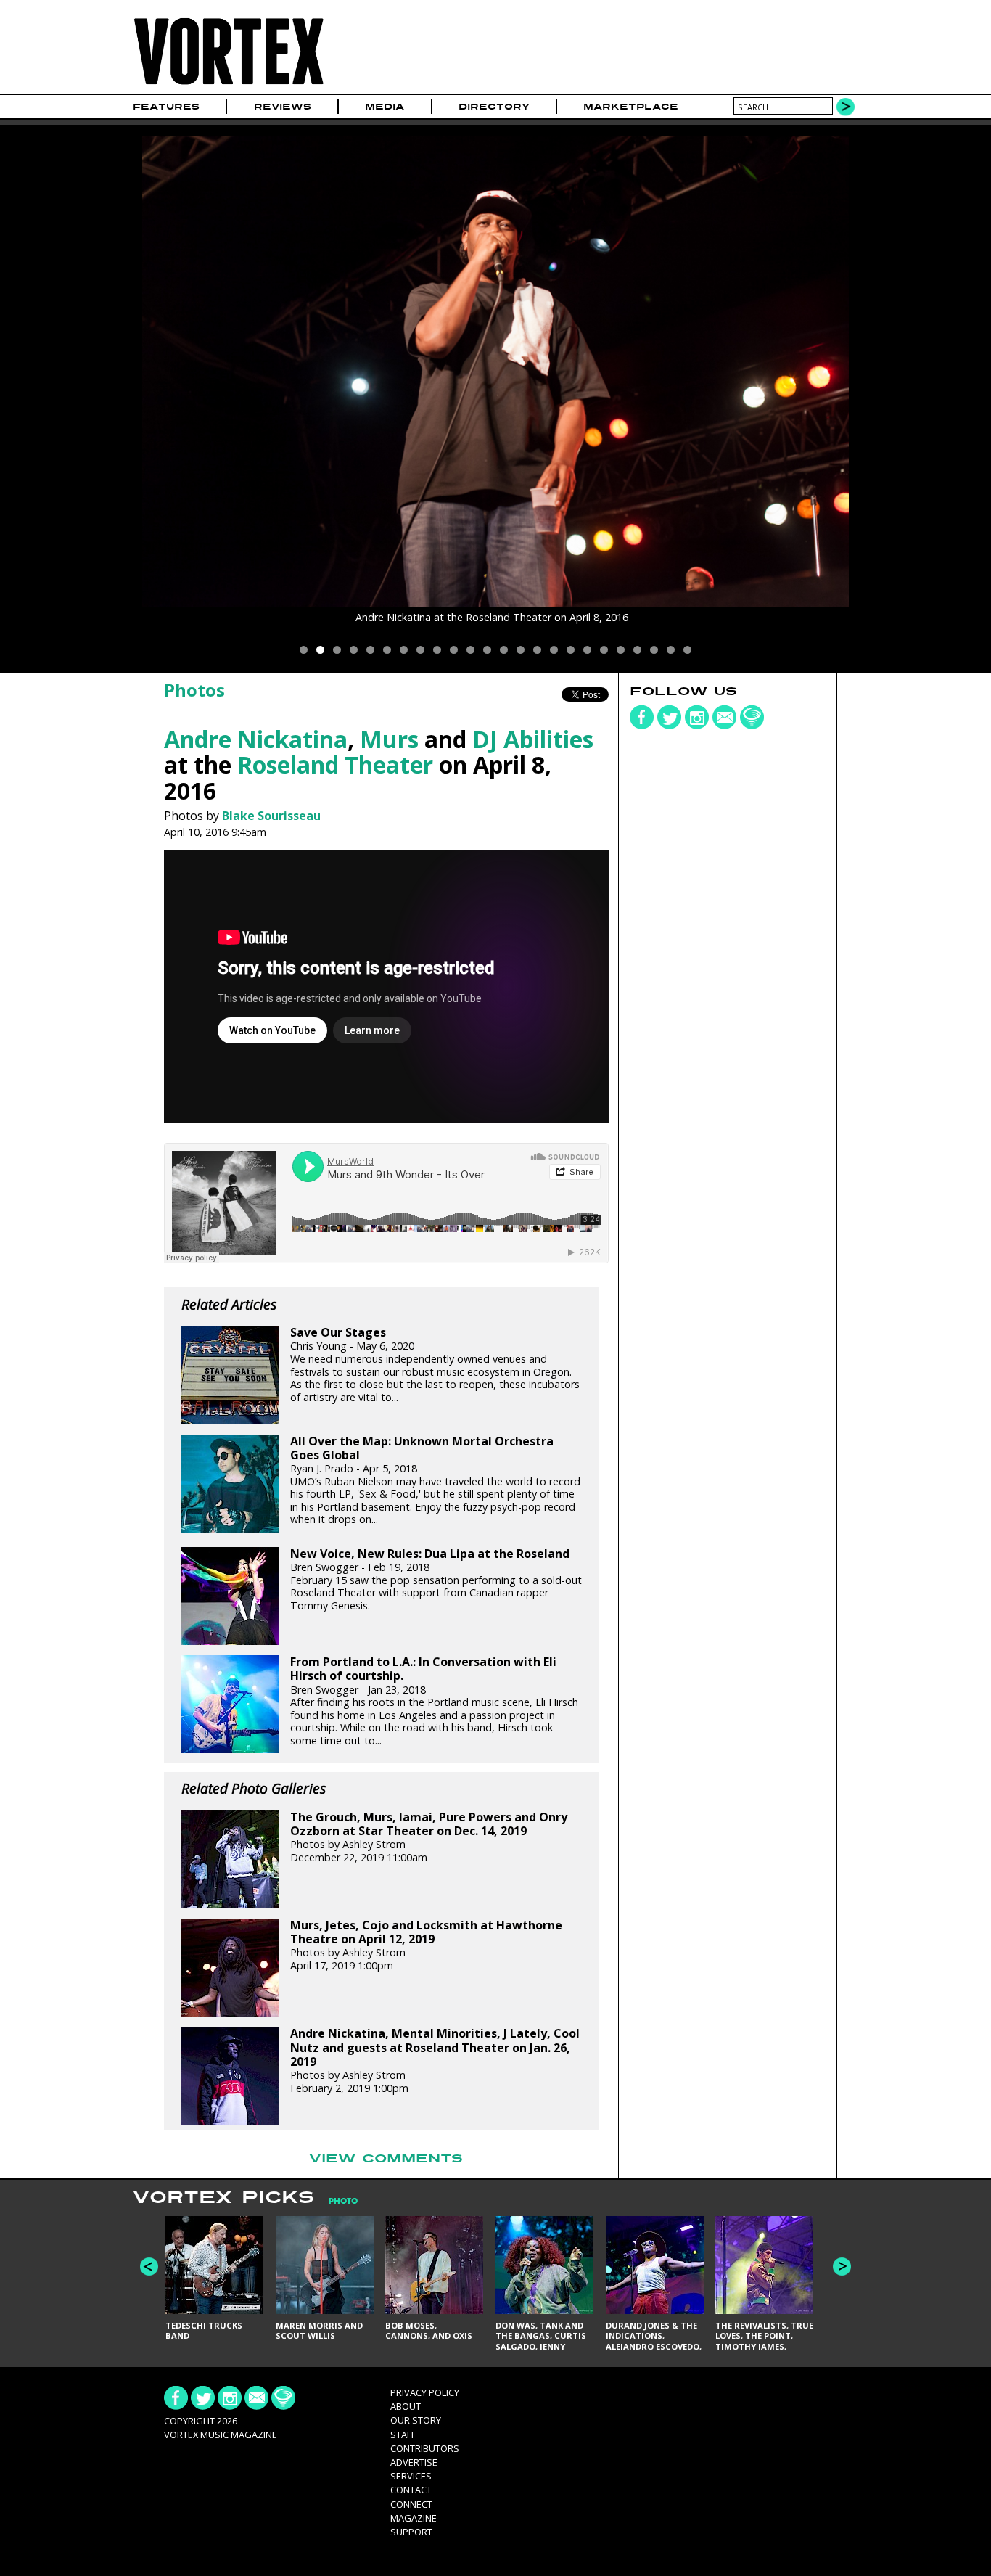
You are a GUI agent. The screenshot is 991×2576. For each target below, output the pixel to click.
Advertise (414, 2462)
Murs (389, 739)
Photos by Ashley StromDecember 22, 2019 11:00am (429, 1837)
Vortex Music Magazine (221, 2435)
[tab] (336, 2201)
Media (385, 107)
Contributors (425, 2448)
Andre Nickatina (256, 739)
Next (842, 2267)
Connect (411, 2504)
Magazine (414, 2518)
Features (166, 107)
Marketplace (631, 107)
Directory (494, 107)
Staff (403, 2435)
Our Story (416, 2420)
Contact (411, 2490)
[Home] (229, 85)
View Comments (386, 2159)
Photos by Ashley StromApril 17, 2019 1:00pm (426, 1945)
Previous (149, 2267)
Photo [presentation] (343, 2201)
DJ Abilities (533, 739)
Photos (194, 690)
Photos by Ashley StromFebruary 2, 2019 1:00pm (435, 2060)
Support (411, 2532)
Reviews (283, 107)
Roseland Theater (335, 764)
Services (411, 2476)
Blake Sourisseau (271, 816)
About (406, 2406)
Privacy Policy (425, 2392)
